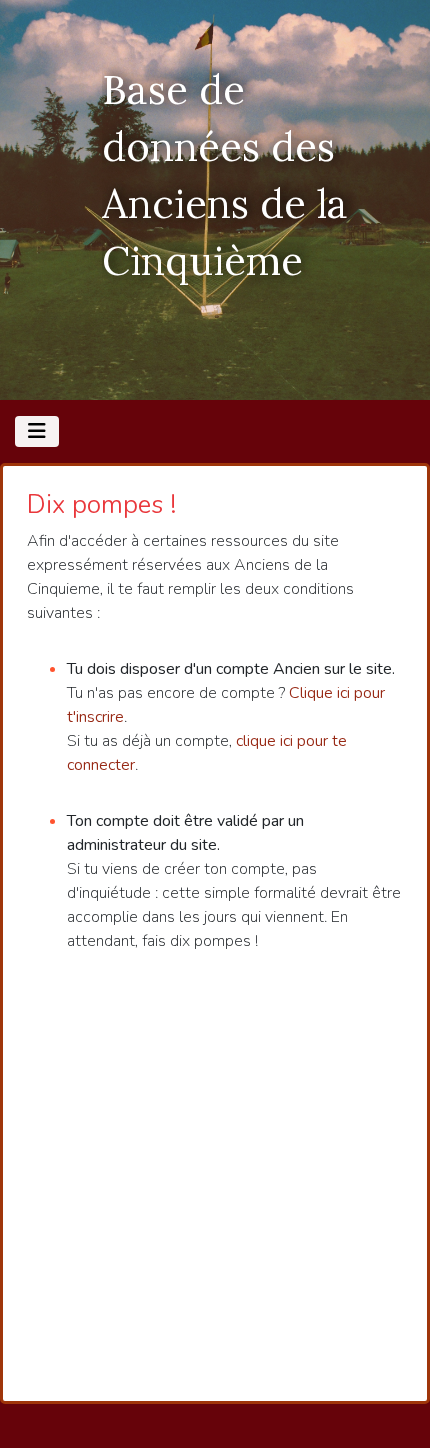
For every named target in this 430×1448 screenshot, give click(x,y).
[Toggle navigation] (37, 431)
